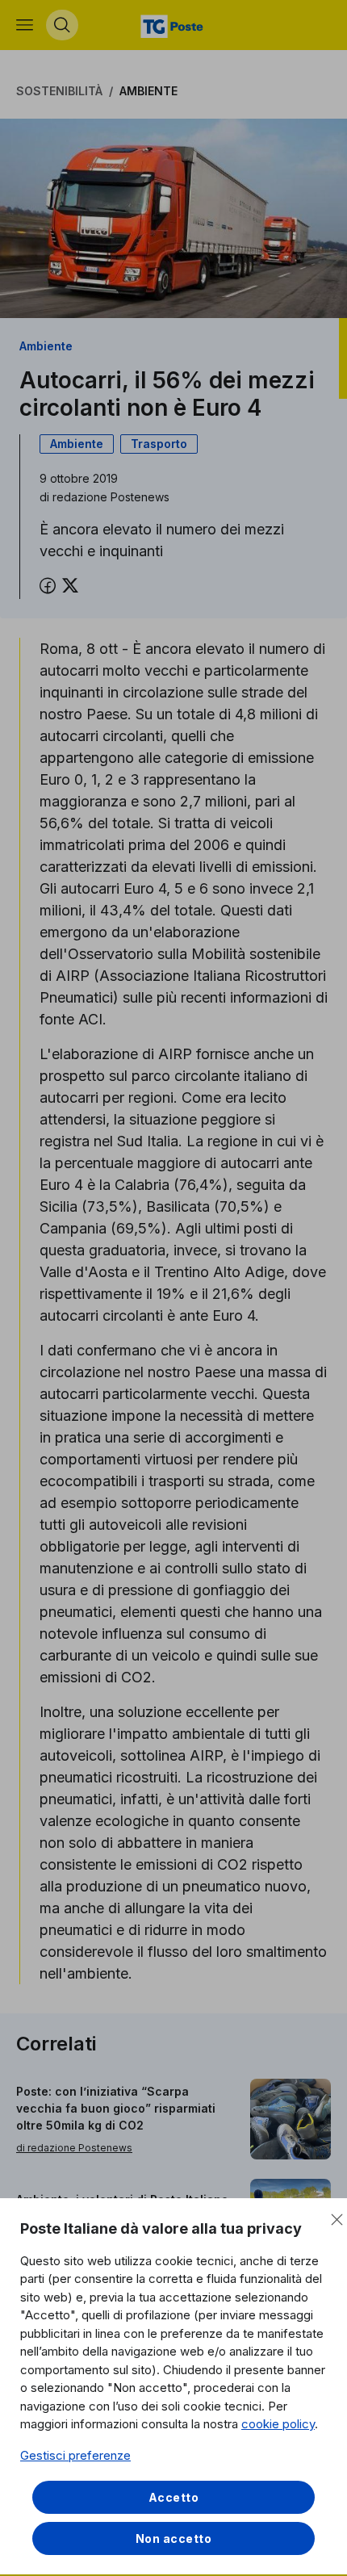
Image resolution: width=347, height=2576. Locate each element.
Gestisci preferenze (75, 2455)
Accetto (174, 2497)
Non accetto (174, 2538)
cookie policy (278, 2424)
